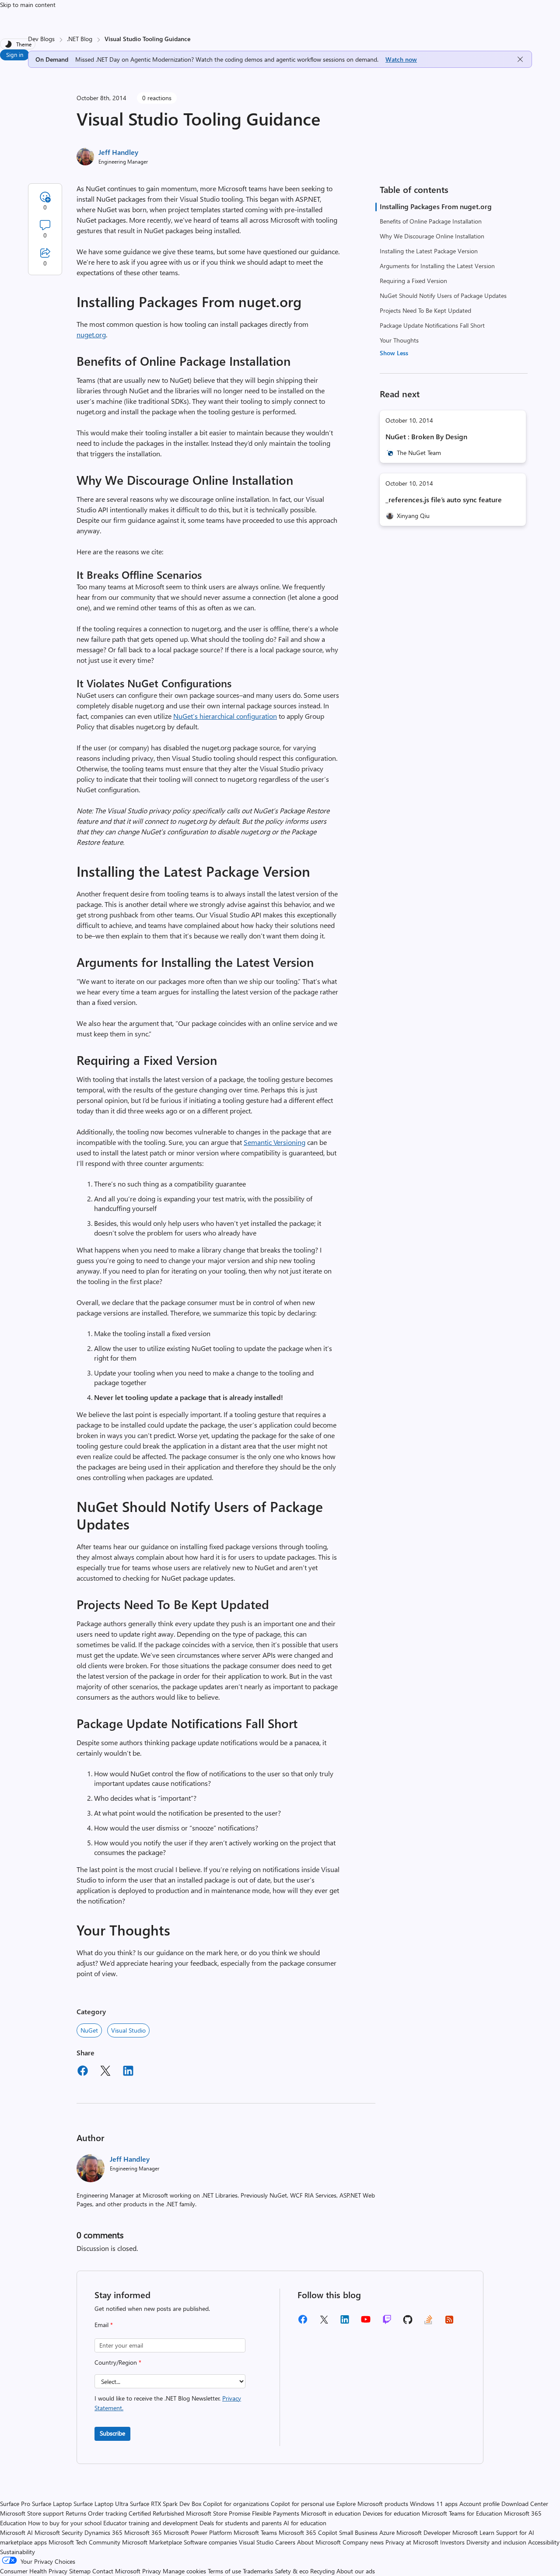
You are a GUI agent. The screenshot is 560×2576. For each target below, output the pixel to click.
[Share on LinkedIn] (128, 2072)
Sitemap (80, 2571)
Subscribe (112, 2433)
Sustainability (17, 2552)
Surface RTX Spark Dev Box (166, 2504)
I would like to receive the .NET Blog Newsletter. (168, 2403)
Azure (387, 2532)
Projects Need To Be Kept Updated (425, 310)
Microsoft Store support (32, 2513)
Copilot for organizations (236, 2504)
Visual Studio (128, 2030)
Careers (285, 2542)
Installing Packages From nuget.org (436, 206)
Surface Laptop (52, 2504)
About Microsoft (319, 2542)
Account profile (479, 2504)
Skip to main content (28, 5)
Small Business (358, 2532)
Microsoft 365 (143, 2532)
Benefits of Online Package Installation (431, 221)
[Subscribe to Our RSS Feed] (449, 2322)
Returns (76, 2513)
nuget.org (91, 334)
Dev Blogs (41, 39)
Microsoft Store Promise (218, 2513)
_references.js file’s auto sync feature (444, 499)
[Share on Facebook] (83, 2072)
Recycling (322, 2571)
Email (104, 2325)
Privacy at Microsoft (412, 2542)
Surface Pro (15, 2504)
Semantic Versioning (275, 1142)
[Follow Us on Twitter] (324, 2322)
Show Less (394, 353)
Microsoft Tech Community (84, 2542)
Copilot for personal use (303, 2504)
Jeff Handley (118, 152)
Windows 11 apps (434, 2504)
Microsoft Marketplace (152, 2542)
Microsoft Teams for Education (462, 2513)
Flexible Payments (276, 2513)
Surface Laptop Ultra (101, 2504)
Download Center (525, 2504)
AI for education (305, 2523)
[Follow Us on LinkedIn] (345, 2322)
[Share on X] (105, 2072)
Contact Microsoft (116, 2571)
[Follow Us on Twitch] (387, 2322)
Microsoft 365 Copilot (308, 2532)
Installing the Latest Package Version (429, 251)
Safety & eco (292, 2571)
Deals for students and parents (241, 2523)
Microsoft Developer (423, 2532)
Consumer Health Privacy (34, 2571)
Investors (452, 2542)
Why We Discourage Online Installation (432, 236)
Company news (363, 2542)
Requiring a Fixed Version (413, 281)
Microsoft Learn (473, 2532)
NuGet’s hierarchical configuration (225, 716)
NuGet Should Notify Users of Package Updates (443, 296)
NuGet (89, 2030)
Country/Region (118, 2362)
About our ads (356, 2571)
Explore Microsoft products (372, 2504)
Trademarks (258, 2571)
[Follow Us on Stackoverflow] (428, 2322)
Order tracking (107, 2513)
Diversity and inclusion (496, 2542)
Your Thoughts (399, 340)
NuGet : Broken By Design (426, 436)
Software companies (210, 2542)
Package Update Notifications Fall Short (432, 325)
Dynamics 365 (103, 2532)
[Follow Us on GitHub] (408, 2322)
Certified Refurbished (156, 2513)
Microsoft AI (16, 2532)
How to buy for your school (65, 2523)
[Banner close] (520, 59)
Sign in (15, 54)
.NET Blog (80, 39)
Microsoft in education (331, 2513)
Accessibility (544, 2542)
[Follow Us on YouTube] (366, 2322)
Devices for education (391, 2513)
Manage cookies (184, 2571)
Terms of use (224, 2571)
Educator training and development (150, 2523)
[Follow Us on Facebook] (303, 2322)
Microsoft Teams (255, 2532)
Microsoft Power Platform (198, 2532)
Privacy (152, 2571)
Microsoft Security (59, 2532)
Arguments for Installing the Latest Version (437, 266)
